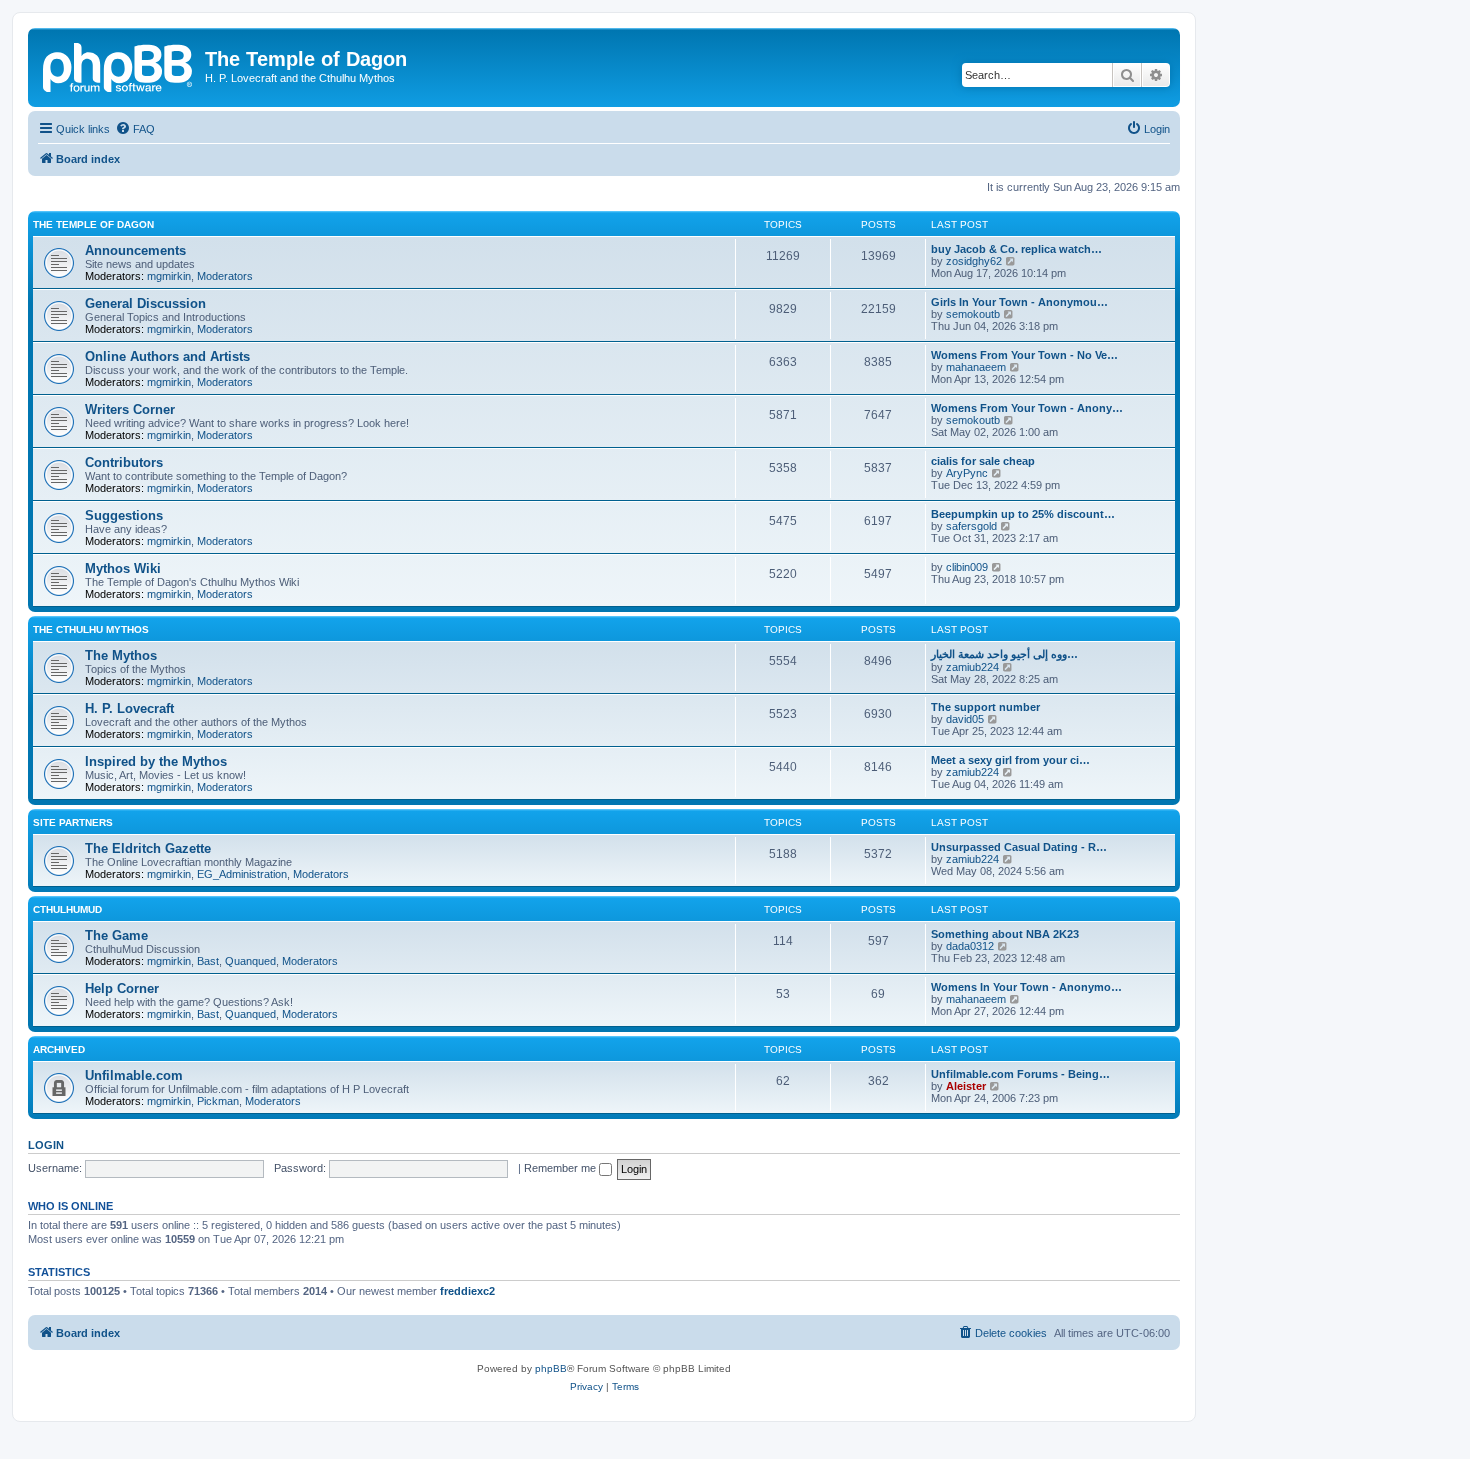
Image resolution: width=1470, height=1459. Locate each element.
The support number (985, 707)
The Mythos (121, 655)
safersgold (971, 526)
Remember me (561, 1168)
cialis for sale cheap (983, 461)
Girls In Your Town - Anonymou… (1019, 302)
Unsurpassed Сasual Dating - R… (1019, 847)
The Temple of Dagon (93, 224)
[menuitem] (135, 129)
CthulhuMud (67, 909)
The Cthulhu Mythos (91, 629)
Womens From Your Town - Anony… (1027, 408)
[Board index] (119, 65)
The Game (116, 935)
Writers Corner (130, 409)
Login (46, 1145)
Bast (208, 961)
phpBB (551, 1368)
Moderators (225, 276)
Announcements (135, 250)
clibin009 (967, 567)
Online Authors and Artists (167, 356)
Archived (59, 1049)
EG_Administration (242, 874)
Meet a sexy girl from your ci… (1010, 760)
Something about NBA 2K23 (1005, 934)
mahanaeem (976, 367)
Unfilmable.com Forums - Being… (1020, 1074)
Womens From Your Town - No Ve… (1024, 355)
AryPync (967, 473)
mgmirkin (169, 276)
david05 (965, 719)
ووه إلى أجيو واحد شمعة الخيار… (1004, 654)
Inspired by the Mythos (156, 761)
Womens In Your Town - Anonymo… (1026, 987)
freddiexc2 (467, 1291)
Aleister (966, 1086)
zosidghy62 (974, 261)
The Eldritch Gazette (148, 848)
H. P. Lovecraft (129, 708)
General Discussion (145, 303)
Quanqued (250, 961)
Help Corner (122, 988)
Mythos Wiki (123, 568)
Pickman (218, 1101)
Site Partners (73, 822)
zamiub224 (972, 667)
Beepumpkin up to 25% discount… (1023, 514)
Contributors (124, 462)
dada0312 (970, 946)
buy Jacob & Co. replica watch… (1016, 249)
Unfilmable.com (134, 1075)
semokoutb (973, 314)
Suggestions (124, 515)
